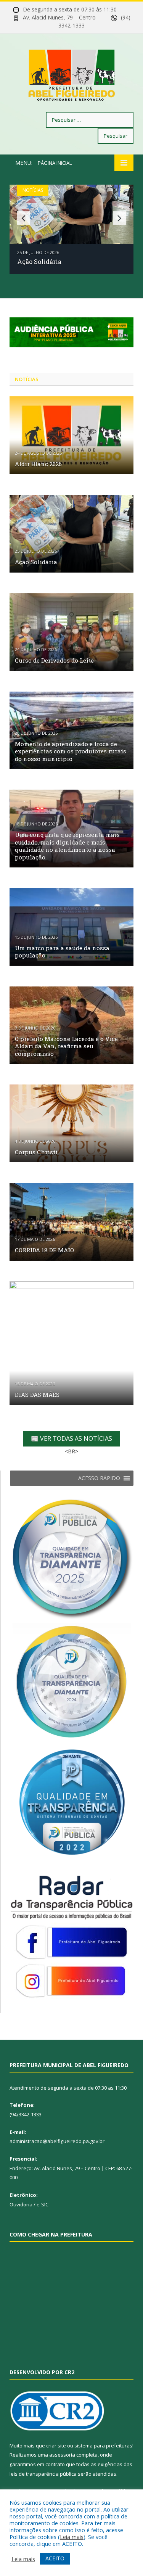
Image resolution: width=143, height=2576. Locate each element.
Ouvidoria (21, 2204)
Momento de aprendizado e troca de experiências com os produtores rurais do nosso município (71, 751)
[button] (99, 1478)
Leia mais (72, 2537)
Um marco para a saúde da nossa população (62, 952)
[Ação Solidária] (71, 534)
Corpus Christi (36, 1152)
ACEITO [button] (55, 2558)
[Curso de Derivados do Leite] (71, 632)
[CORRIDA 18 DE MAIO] (71, 1222)
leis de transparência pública (43, 2474)
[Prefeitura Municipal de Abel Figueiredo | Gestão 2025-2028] (72, 74)
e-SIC (43, 2204)
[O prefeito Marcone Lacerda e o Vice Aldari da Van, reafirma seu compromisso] (71, 1025)
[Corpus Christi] (71, 1123)
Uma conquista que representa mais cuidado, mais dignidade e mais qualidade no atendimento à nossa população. (67, 846)
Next (120, 218)
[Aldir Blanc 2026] (71, 435)
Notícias (33, 190)
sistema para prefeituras (103, 2446)
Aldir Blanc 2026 (38, 464)
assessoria (62, 2455)
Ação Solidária (39, 261)
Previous (23, 218)
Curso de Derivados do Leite (54, 660)
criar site (56, 2446)
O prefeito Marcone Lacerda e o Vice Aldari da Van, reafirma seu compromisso (66, 1046)
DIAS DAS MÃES (37, 1395)
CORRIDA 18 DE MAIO (44, 1250)
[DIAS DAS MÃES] (71, 1343)
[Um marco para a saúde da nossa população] (71, 927)
